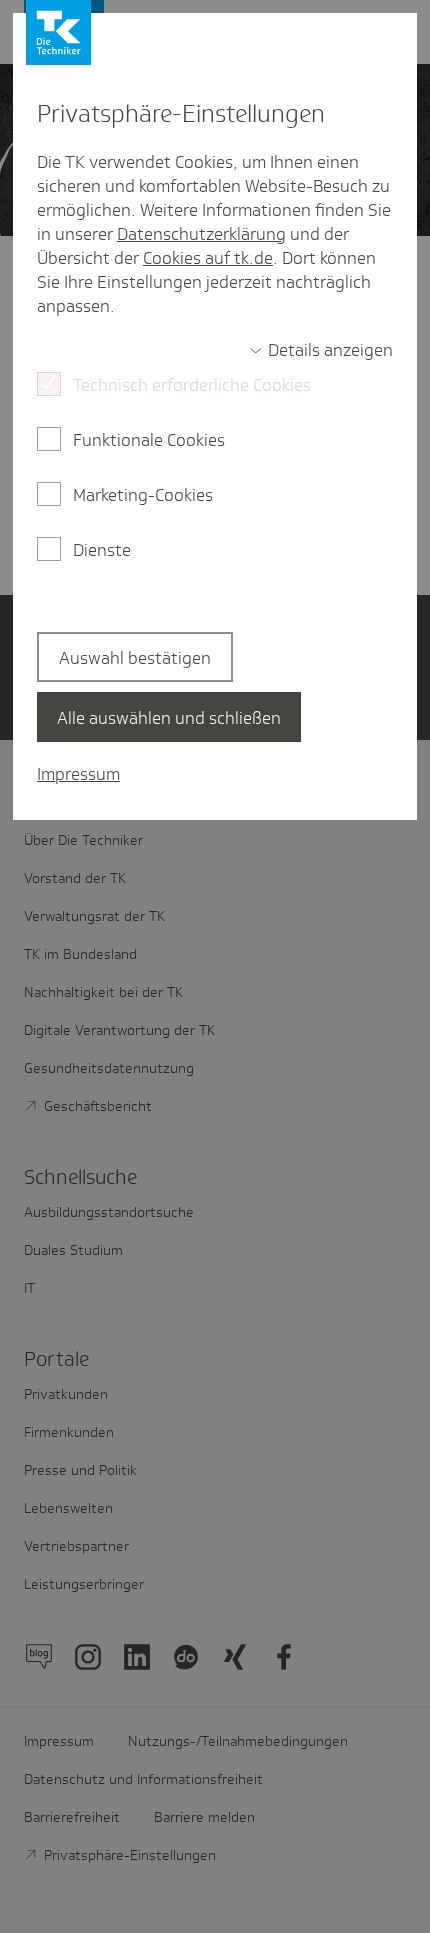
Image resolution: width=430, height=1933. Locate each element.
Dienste (102, 550)
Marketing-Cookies (143, 495)
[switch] (321, 350)
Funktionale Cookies (149, 440)
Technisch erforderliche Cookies (192, 385)
